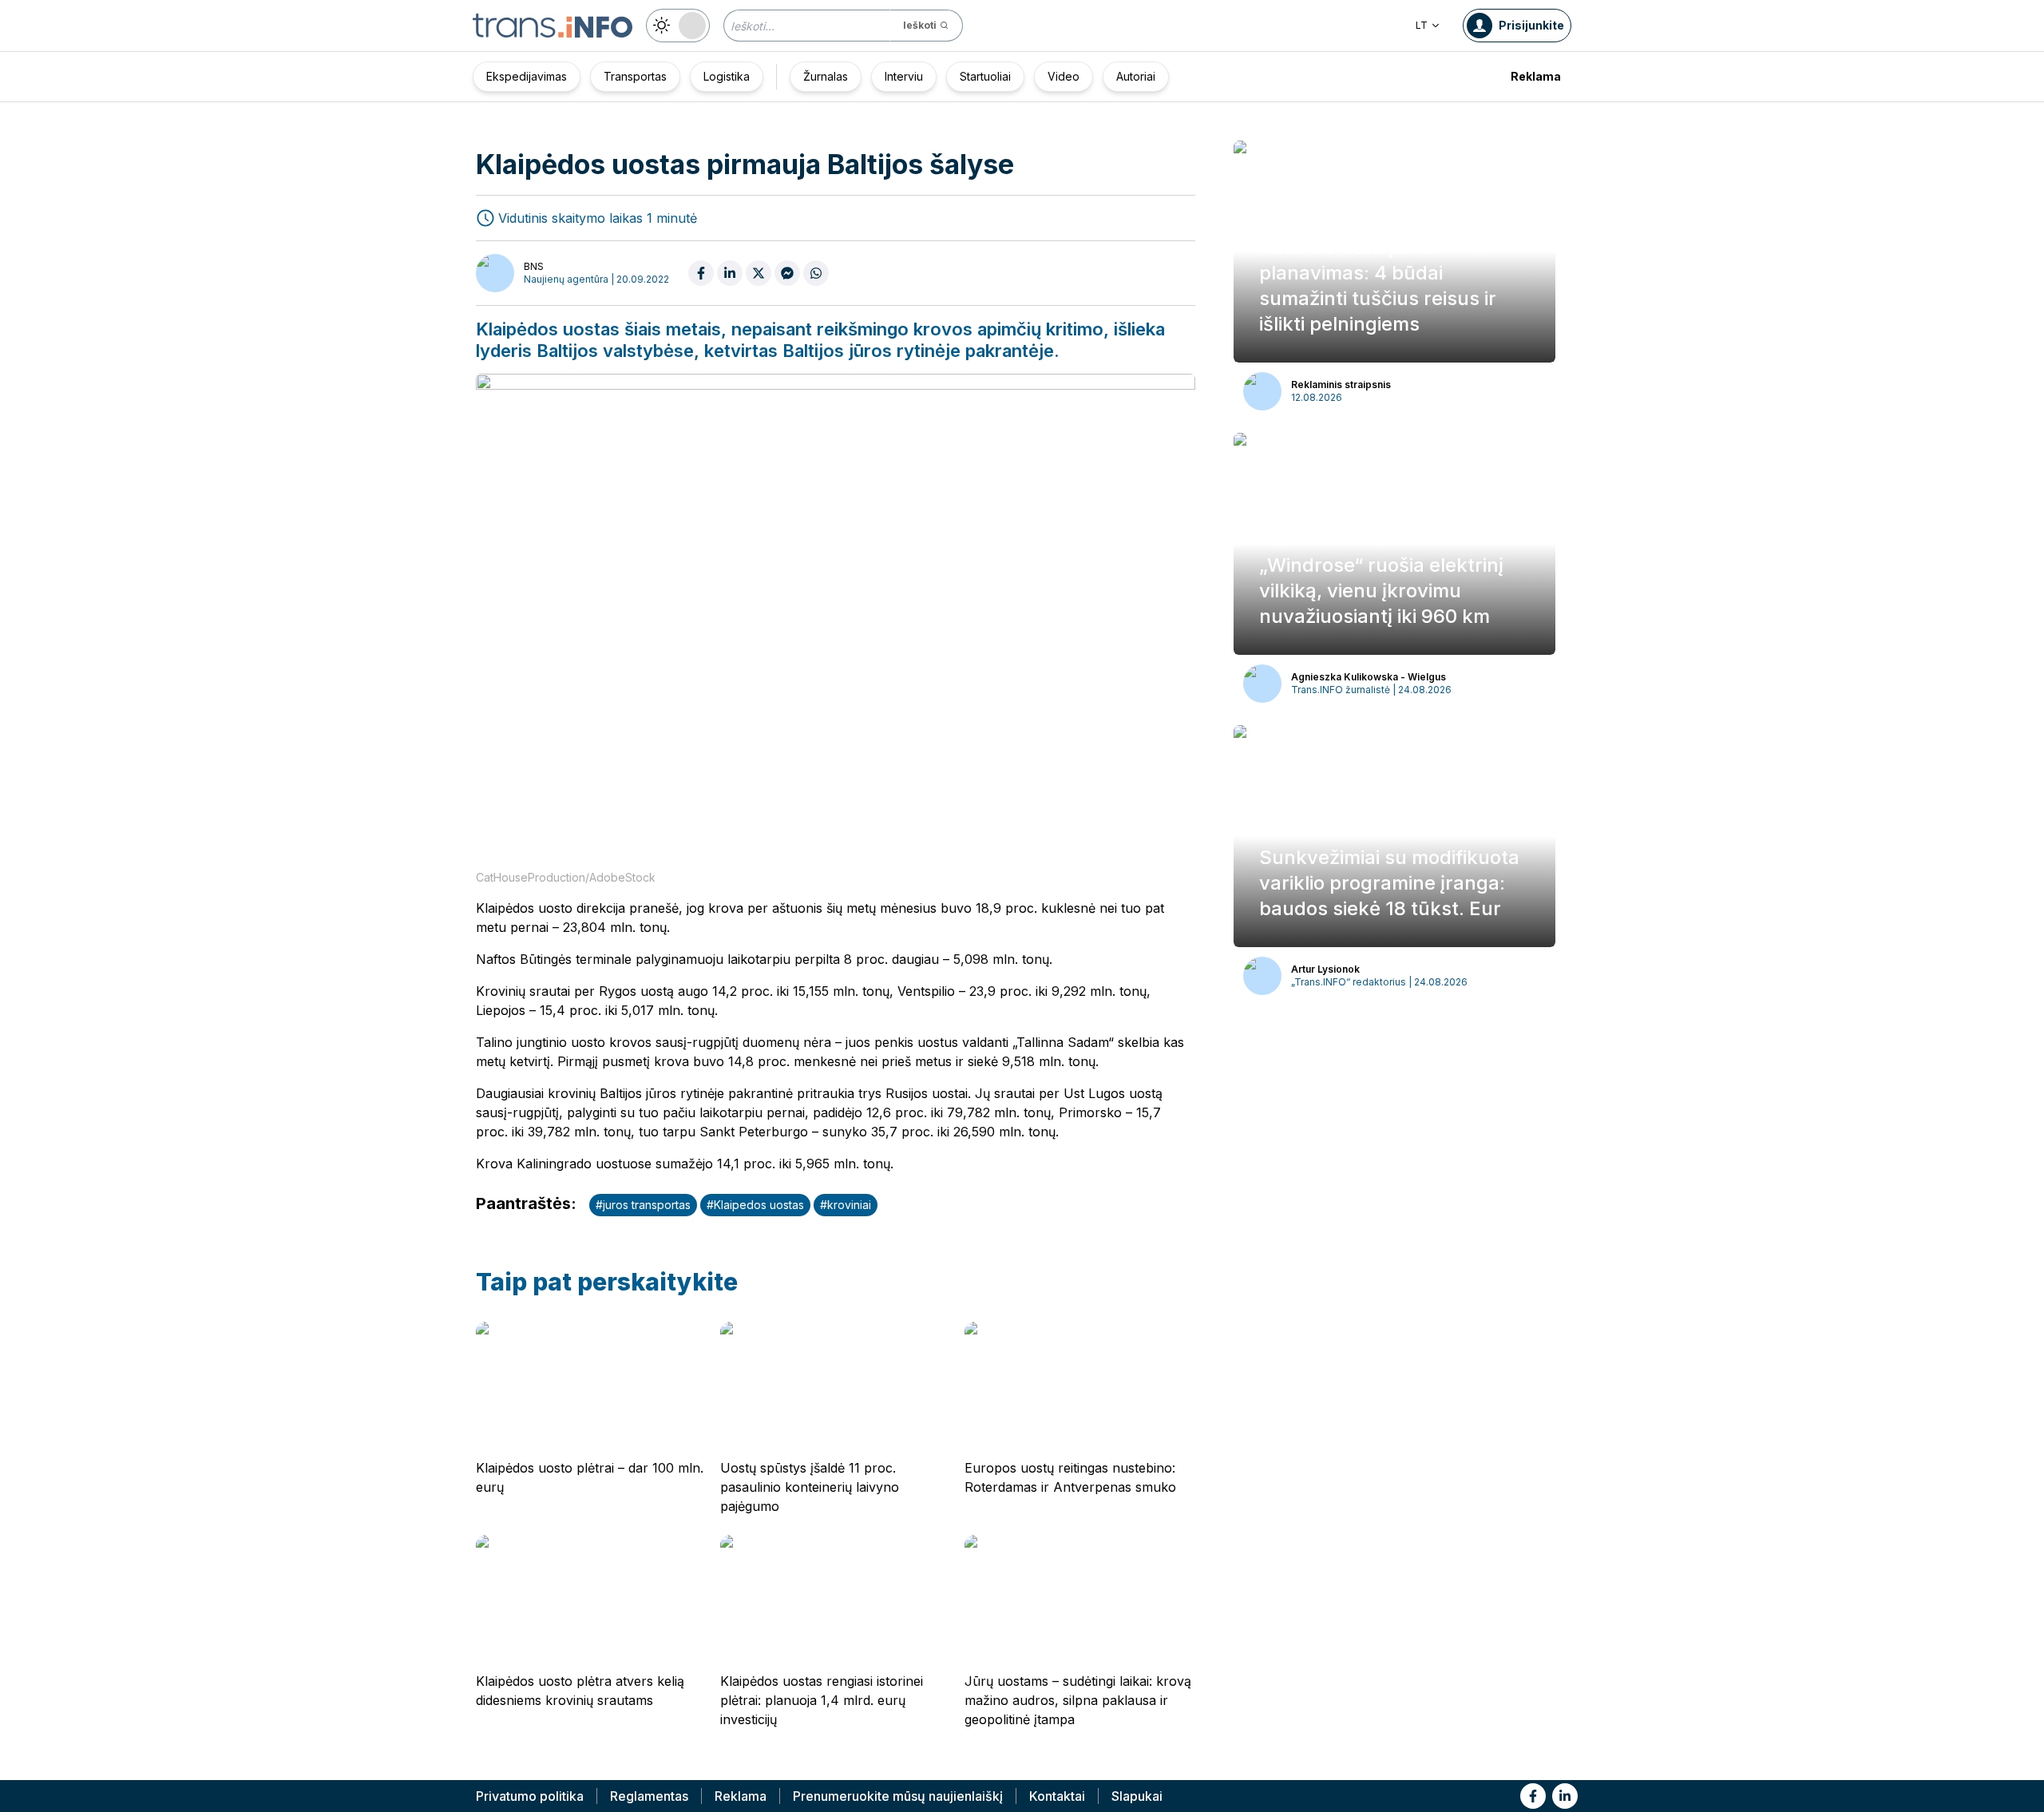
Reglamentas (649, 1796)
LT (1422, 25)
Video (1064, 76)
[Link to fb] (1533, 1796)
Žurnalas (826, 76)
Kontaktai (1057, 1796)
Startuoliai (985, 76)
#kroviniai (846, 1205)
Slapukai (1137, 1796)
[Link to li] (1565, 1796)
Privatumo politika (530, 1796)
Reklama (1536, 76)
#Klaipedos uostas (755, 1205)
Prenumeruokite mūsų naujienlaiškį (898, 1796)
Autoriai (1136, 76)
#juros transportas (643, 1205)
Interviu (904, 76)
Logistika (727, 76)
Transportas (635, 76)
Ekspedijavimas (527, 76)
